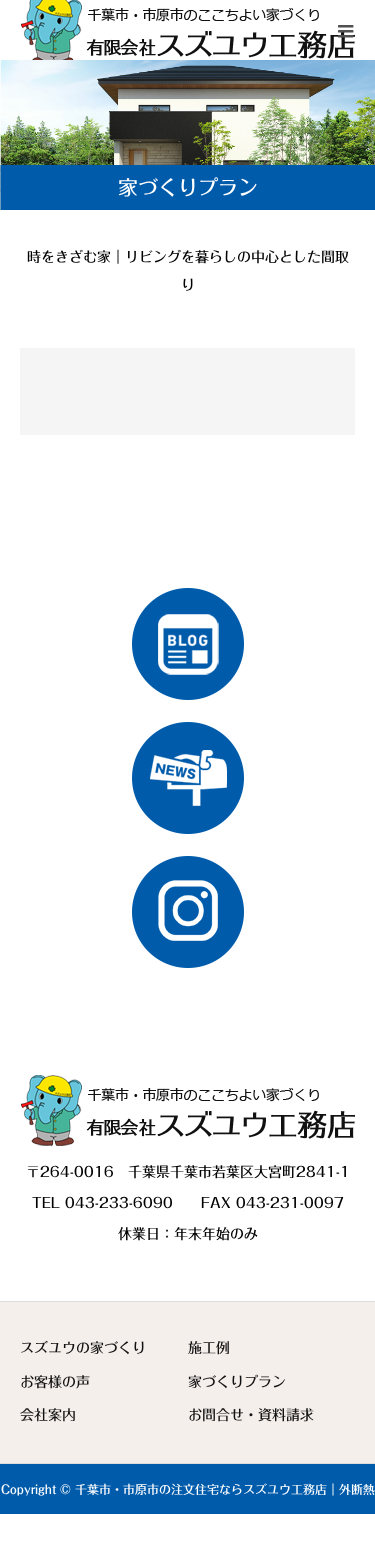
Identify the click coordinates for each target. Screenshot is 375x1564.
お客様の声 (55, 1382)
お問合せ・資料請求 (251, 1415)
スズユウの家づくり (83, 1348)
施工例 (209, 1348)
